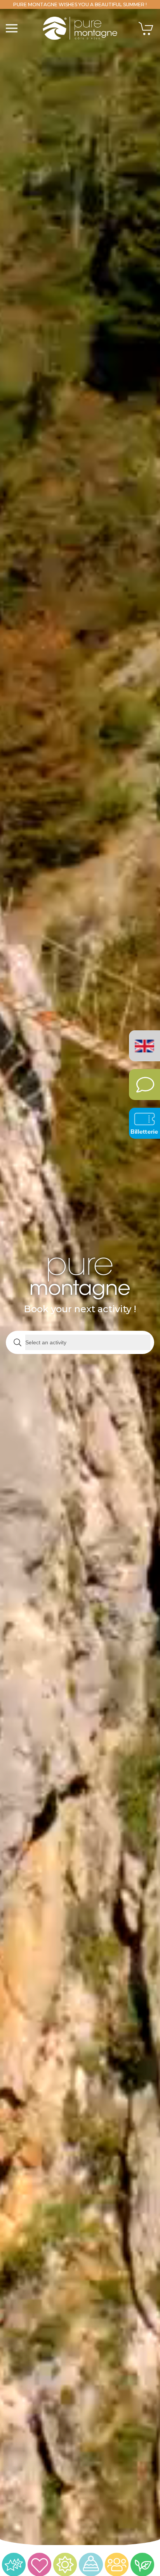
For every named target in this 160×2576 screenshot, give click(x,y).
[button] (12, 28)
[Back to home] (80, 28)
